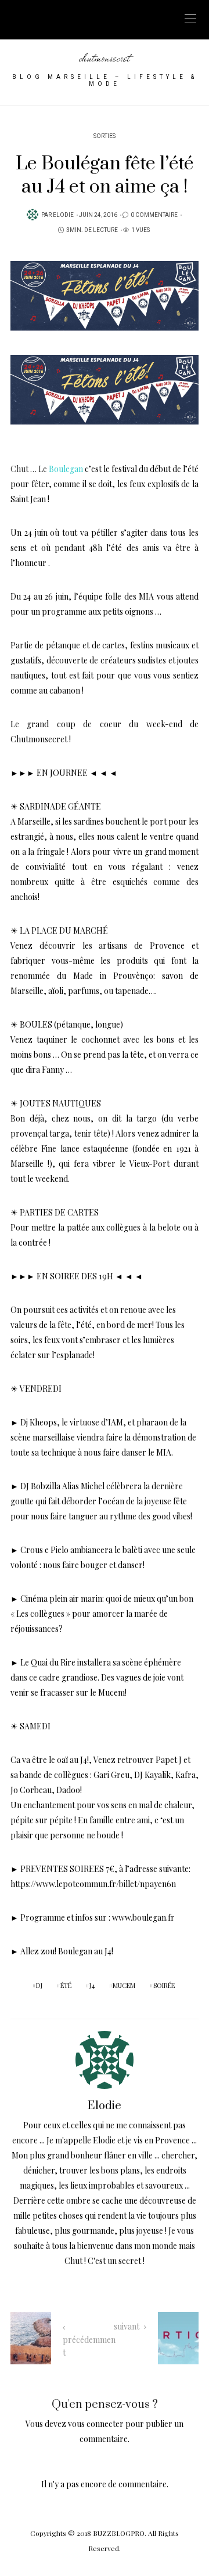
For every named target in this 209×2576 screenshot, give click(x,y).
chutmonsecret (105, 58)
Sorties (105, 136)
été (66, 1985)
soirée (164, 1985)
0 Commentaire (154, 215)
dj (39, 1985)
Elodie (63, 215)
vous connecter (96, 2424)
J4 (92, 1985)
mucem (124, 1985)
